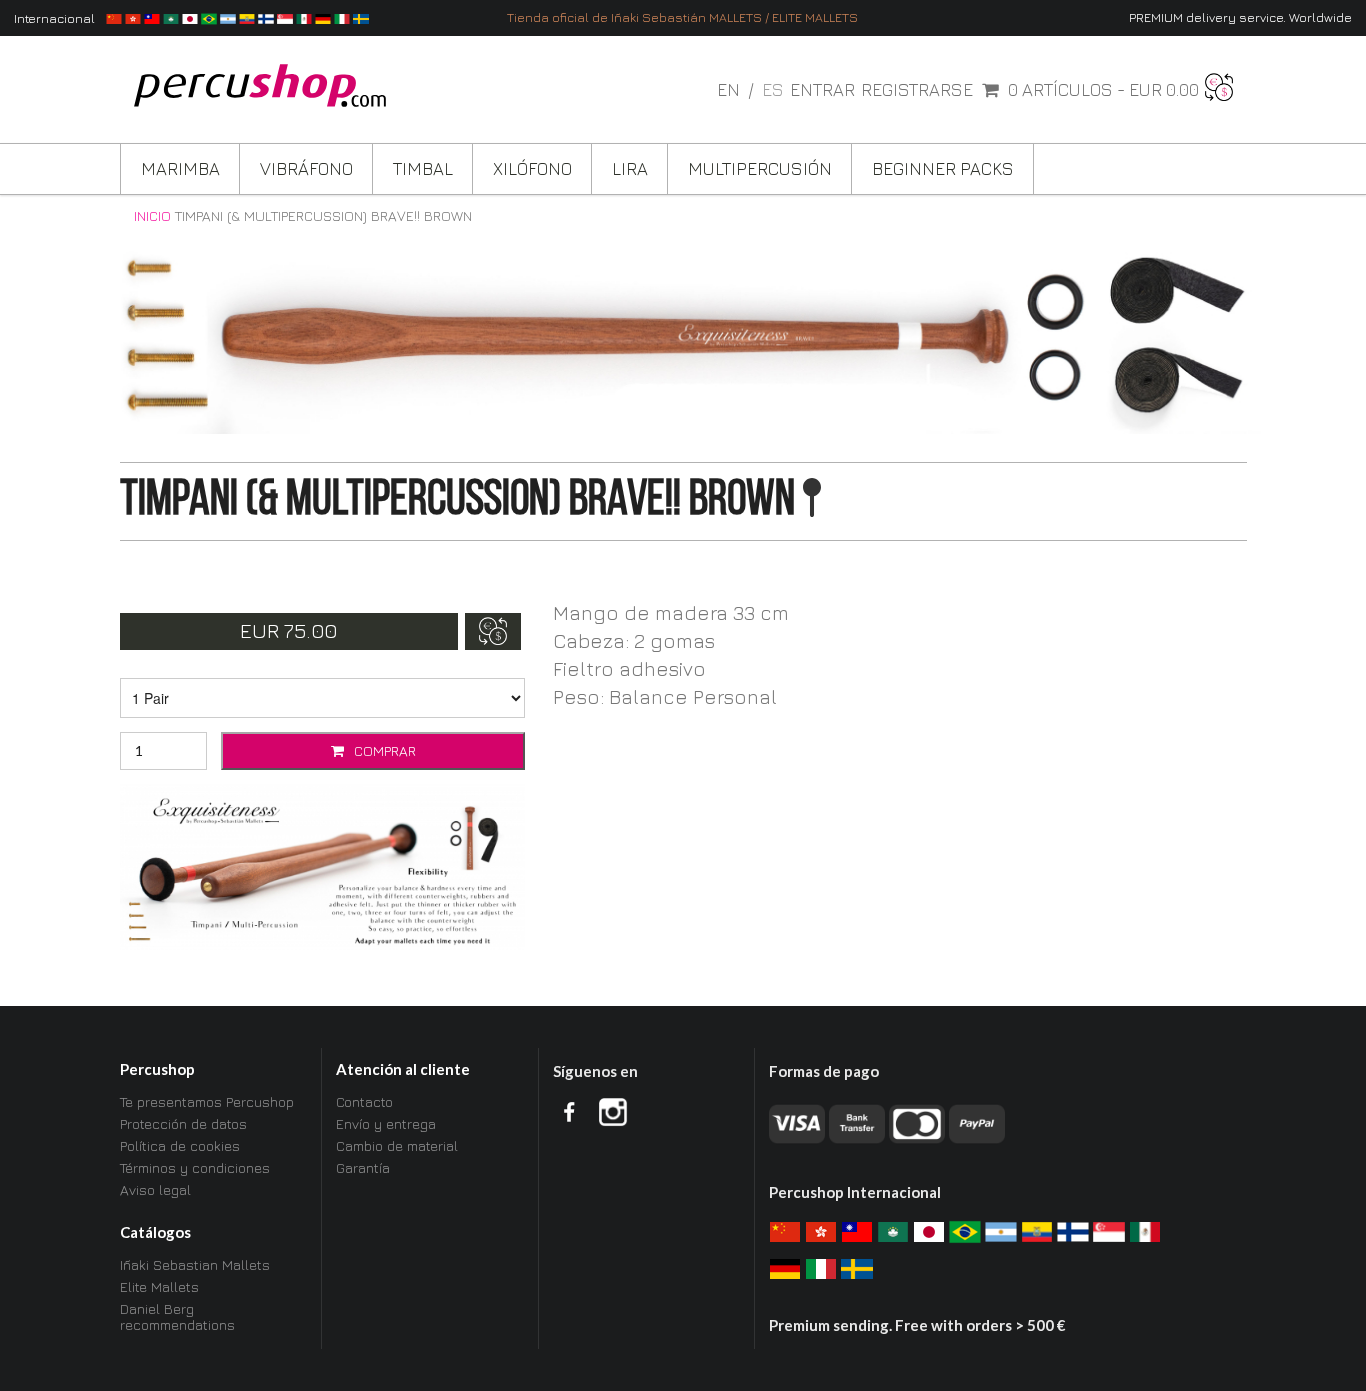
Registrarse (917, 90)
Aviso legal (155, 1189)
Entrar (822, 90)
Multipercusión (760, 168)
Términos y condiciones (195, 1167)
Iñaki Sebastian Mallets (195, 1265)
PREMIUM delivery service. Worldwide (1240, 17)
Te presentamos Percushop (207, 1102)
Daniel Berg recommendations (177, 1316)
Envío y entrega (386, 1123)
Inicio (152, 216)
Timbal (423, 168)
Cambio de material (397, 1145)
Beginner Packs (943, 168)
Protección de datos (183, 1123)
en (730, 89)
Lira (630, 168)
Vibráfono (306, 168)
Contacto (364, 1102)
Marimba (180, 168)
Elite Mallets (159, 1286)
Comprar (383, 750)
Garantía (363, 1167)
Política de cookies (180, 1145)
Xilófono (532, 168)
